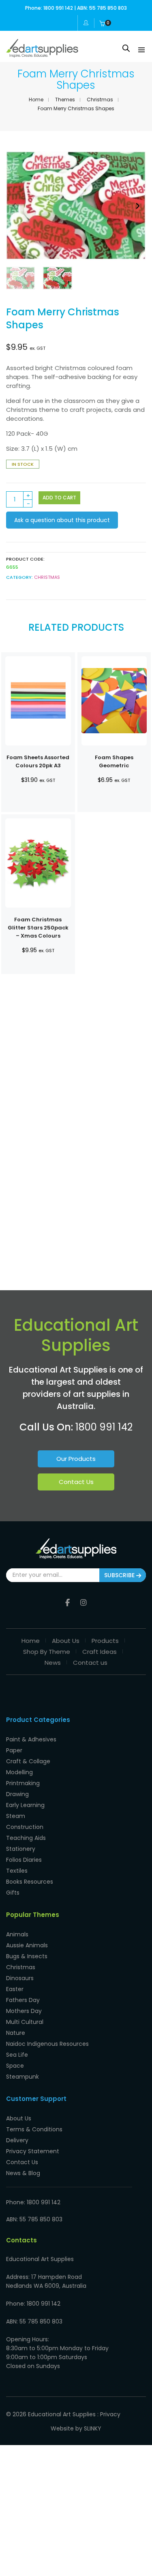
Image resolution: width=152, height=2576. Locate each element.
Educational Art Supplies (62, 2414)
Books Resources (30, 1882)
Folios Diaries (24, 1860)
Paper (14, 1750)
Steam (16, 1816)
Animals (17, 1934)
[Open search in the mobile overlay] (126, 48)
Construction (25, 1827)
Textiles (17, 1871)
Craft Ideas (100, 1652)
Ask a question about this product (62, 520)
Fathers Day (23, 2000)
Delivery (17, 2140)
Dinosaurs (20, 1978)
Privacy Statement (33, 2151)
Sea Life (17, 2055)
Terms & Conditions (34, 2129)
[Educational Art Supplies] (42, 54)
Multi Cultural (25, 2022)
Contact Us (76, 1482)
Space (15, 2066)
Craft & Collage (28, 1761)
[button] (138, 206)
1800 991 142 (104, 1427)
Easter (15, 1989)
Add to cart (59, 498)
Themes (65, 100)
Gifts (13, 1893)
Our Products (76, 1459)
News (53, 1663)
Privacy (110, 2414)
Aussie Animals (27, 1945)
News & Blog (23, 2173)
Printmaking (23, 1783)
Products (105, 1641)
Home (36, 100)
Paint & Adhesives (31, 1739)
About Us (66, 1641)
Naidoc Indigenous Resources (47, 2044)
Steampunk (22, 2077)
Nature (16, 2033)
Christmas (100, 100)
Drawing (17, 1794)
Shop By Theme (47, 1652)
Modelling (19, 1772)
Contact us (90, 1663)
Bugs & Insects (27, 1956)
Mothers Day (24, 2011)
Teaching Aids (26, 1838)
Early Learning (25, 1805)
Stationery (21, 1849)
